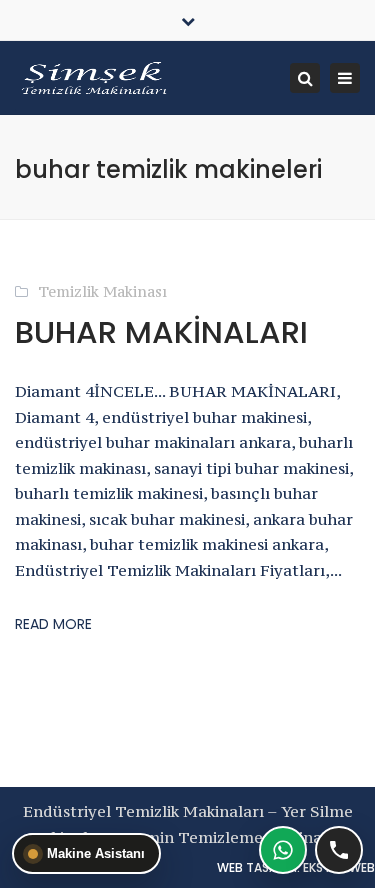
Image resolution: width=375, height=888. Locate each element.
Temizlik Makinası (102, 291)
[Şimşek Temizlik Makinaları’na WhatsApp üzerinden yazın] (283, 850)
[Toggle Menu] (187, 76)
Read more (53, 624)
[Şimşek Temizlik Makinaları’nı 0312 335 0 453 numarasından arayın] (339, 850)
